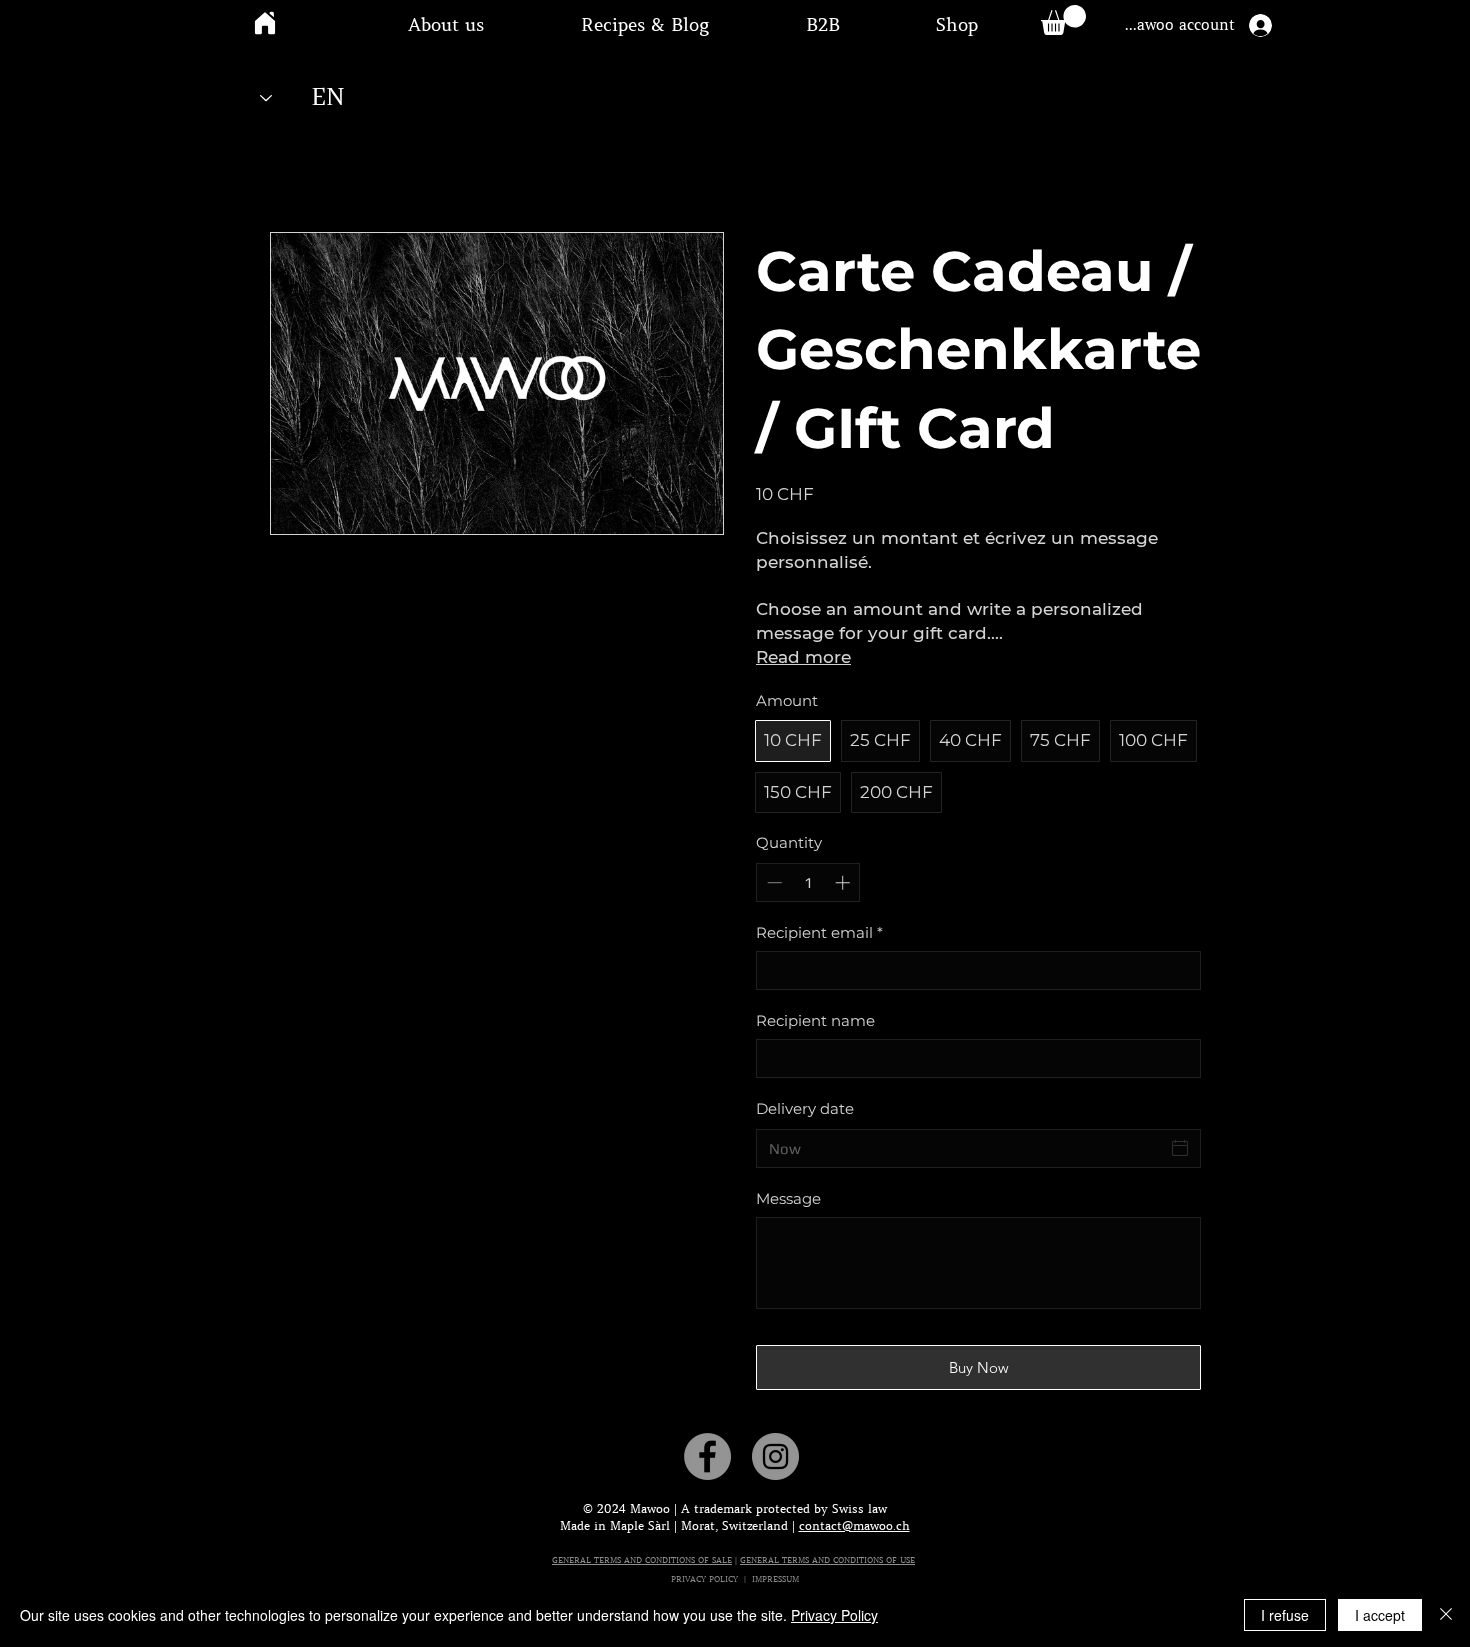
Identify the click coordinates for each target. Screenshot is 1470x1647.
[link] (1063, 20)
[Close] (1446, 1615)
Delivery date (805, 1108)
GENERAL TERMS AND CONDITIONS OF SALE (642, 1560)
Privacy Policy (834, 1615)
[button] (446, 25)
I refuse (1285, 1615)
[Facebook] (707, 1456)
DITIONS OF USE (882, 1560)
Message (788, 1198)
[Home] (265, 22)
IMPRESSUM (775, 1579)
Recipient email (819, 932)
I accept (1380, 1615)
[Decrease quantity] (772, 882)
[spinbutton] (808, 882)
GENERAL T (763, 1560)
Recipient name (815, 1020)
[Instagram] (775, 1456)
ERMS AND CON (818, 1560)
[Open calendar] (1180, 1148)
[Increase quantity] (844, 882)
